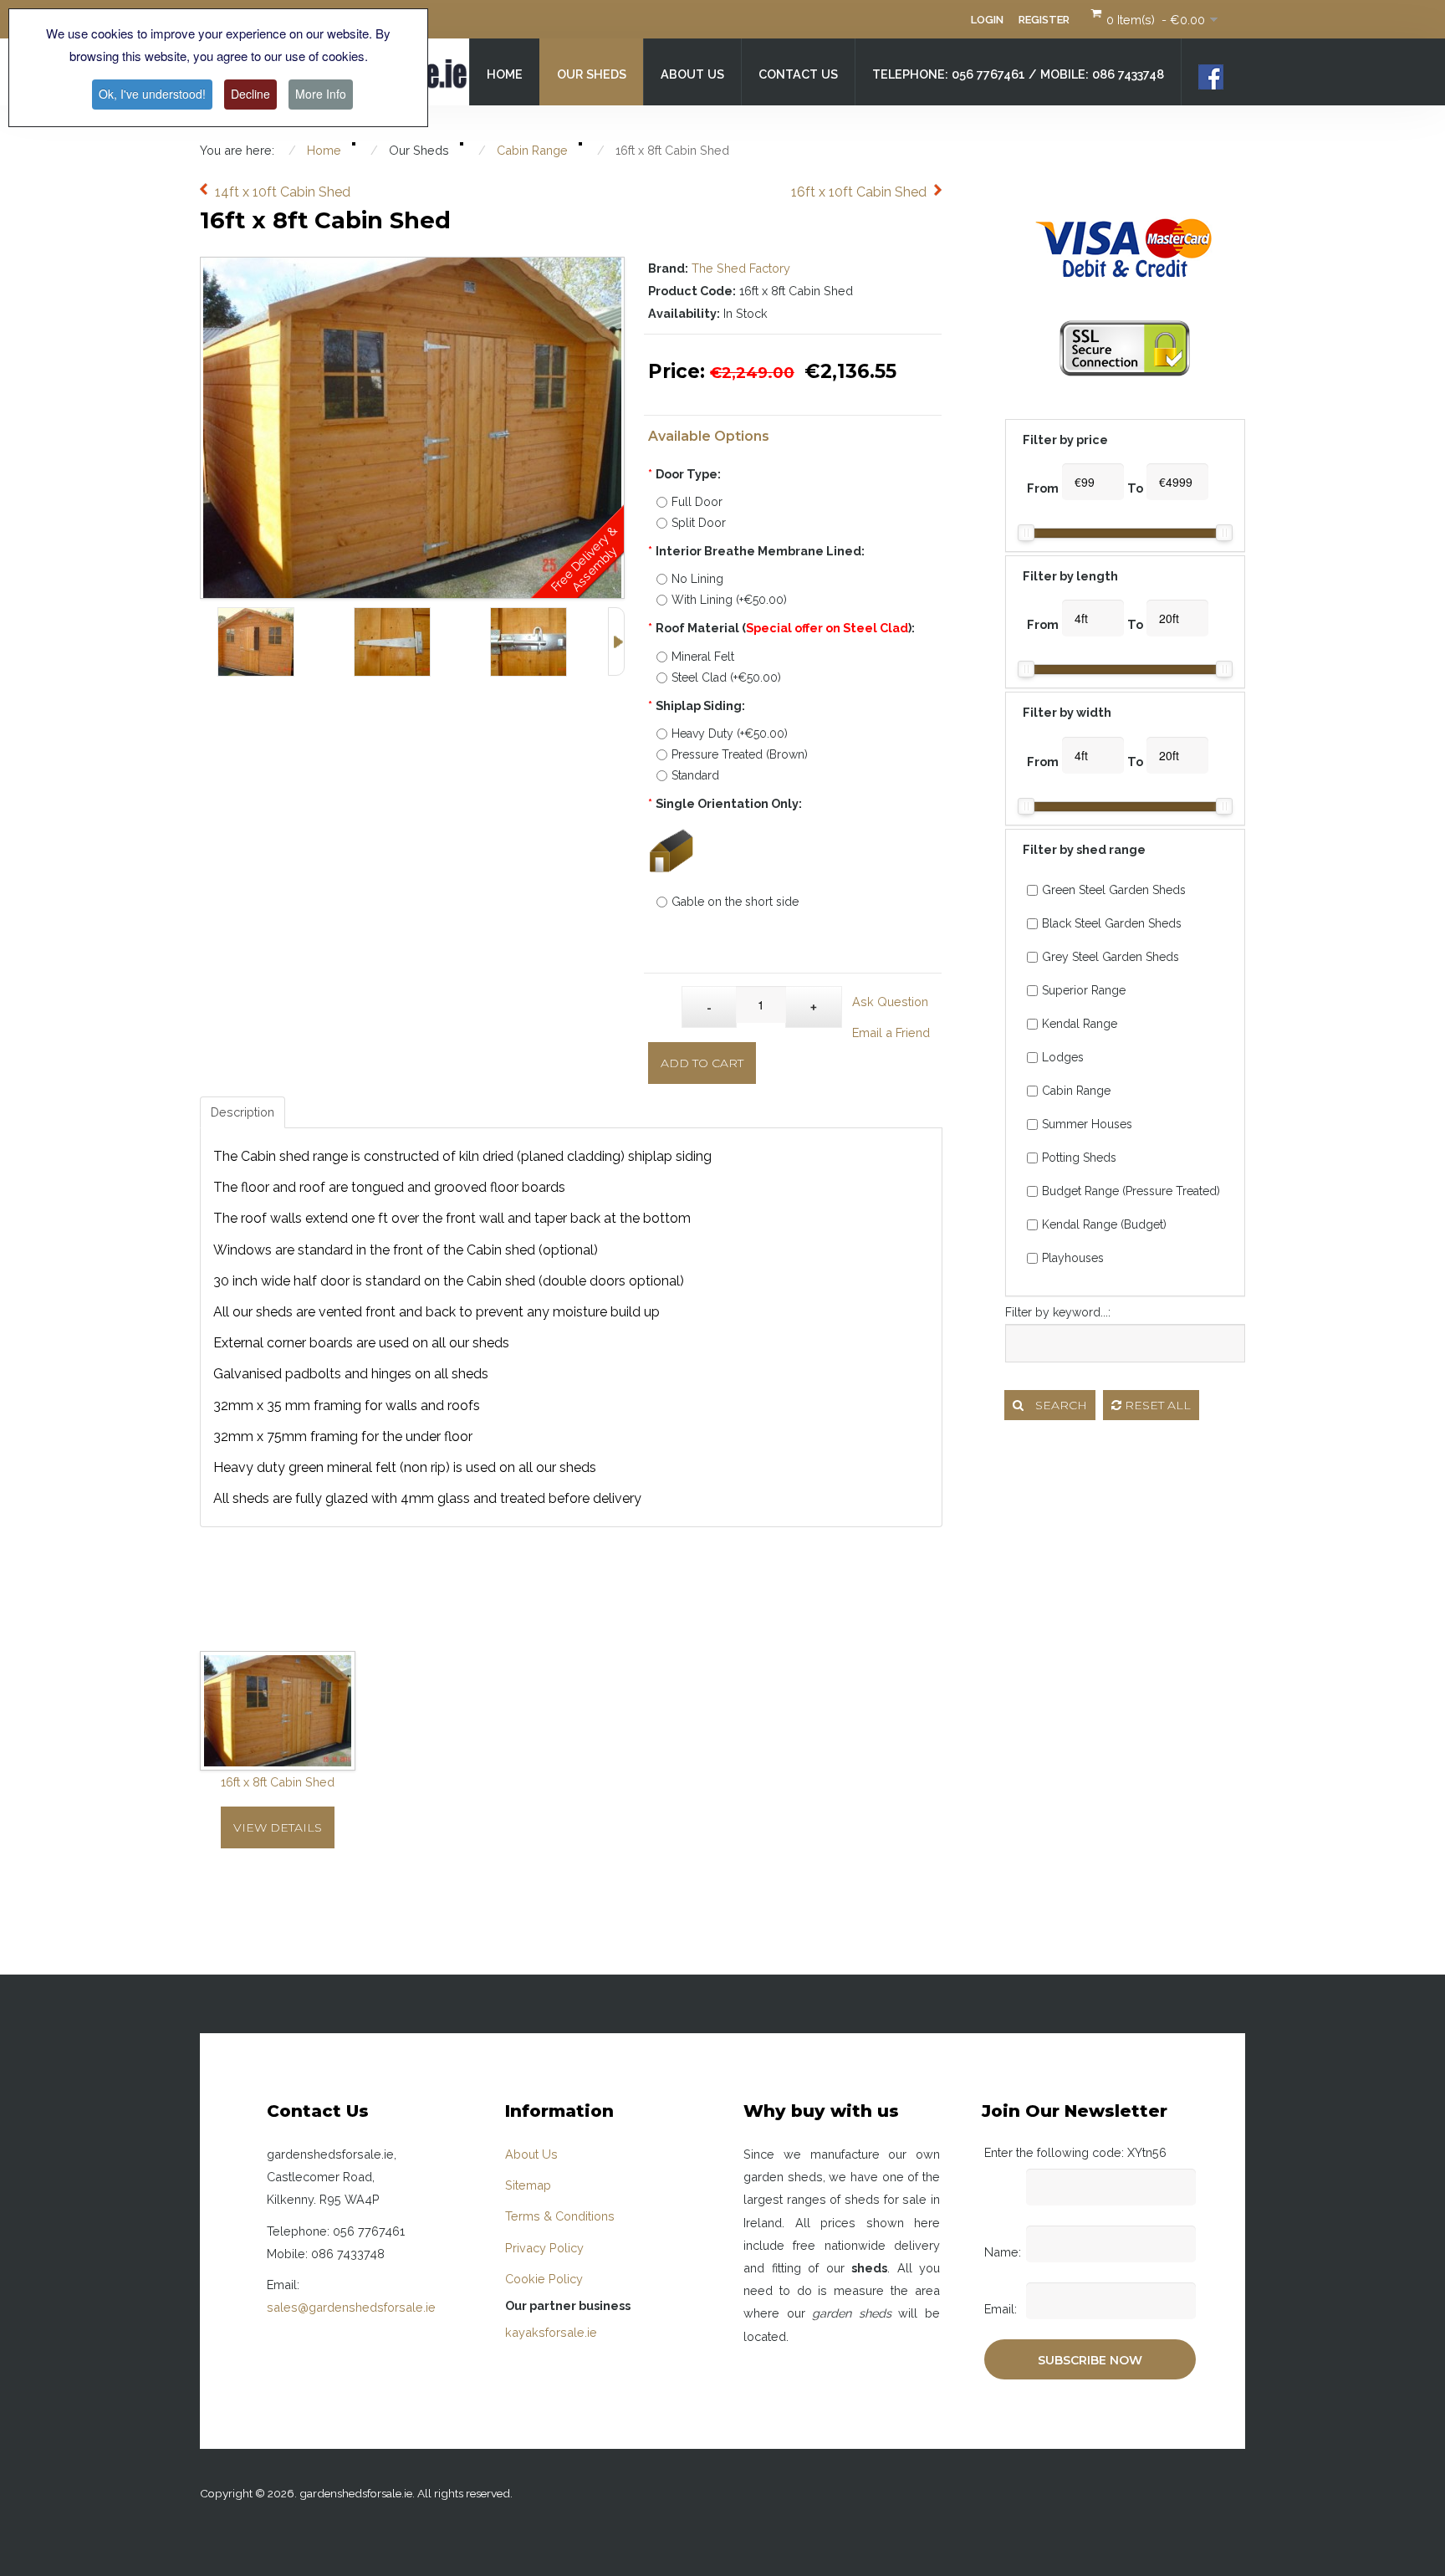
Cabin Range (1076, 1091)
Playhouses (1073, 1258)
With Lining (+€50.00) (729, 600)
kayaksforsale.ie (551, 2332)
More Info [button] (321, 94)
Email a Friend (891, 1032)
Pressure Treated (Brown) (740, 754)
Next (616, 641)
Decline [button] (250, 94)
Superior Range (1084, 990)
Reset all (1156, 1405)
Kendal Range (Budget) (1104, 1224)
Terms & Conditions (560, 2216)
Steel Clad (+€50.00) (726, 677)
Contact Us (798, 74)
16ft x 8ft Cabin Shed (278, 1782)
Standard (695, 775)
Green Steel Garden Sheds (1114, 890)
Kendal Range (1080, 1024)
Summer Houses (1087, 1124)
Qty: (665, 999)
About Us (692, 74)
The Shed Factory (741, 268)
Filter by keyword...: (1058, 1312)
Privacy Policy (544, 2248)
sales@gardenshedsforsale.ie (351, 2307)
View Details (278, 1827)
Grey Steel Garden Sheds (1111, 957)
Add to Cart (702, 1063)
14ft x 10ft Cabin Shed (283, 192)
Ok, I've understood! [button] (152, 94)
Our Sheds (592, 74)
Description (243, 1112)
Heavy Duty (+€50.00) (730, 733)
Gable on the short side (735, 902)
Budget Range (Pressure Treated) (1131, 1191)
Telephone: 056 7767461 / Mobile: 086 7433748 (1018, 74)
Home (505, 74)
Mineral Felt (703, 657)
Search (1059, 1405)
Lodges (1063, 1057)
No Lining (697, 579)
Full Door (697, 502)
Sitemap (528, 2185)
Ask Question (890, 1002)
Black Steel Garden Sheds (1112, 923)
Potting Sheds (1079, 1158)
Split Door (699, 523)
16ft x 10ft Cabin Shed (859, 192)
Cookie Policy (544, 2279)
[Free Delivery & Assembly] (412, 269)
